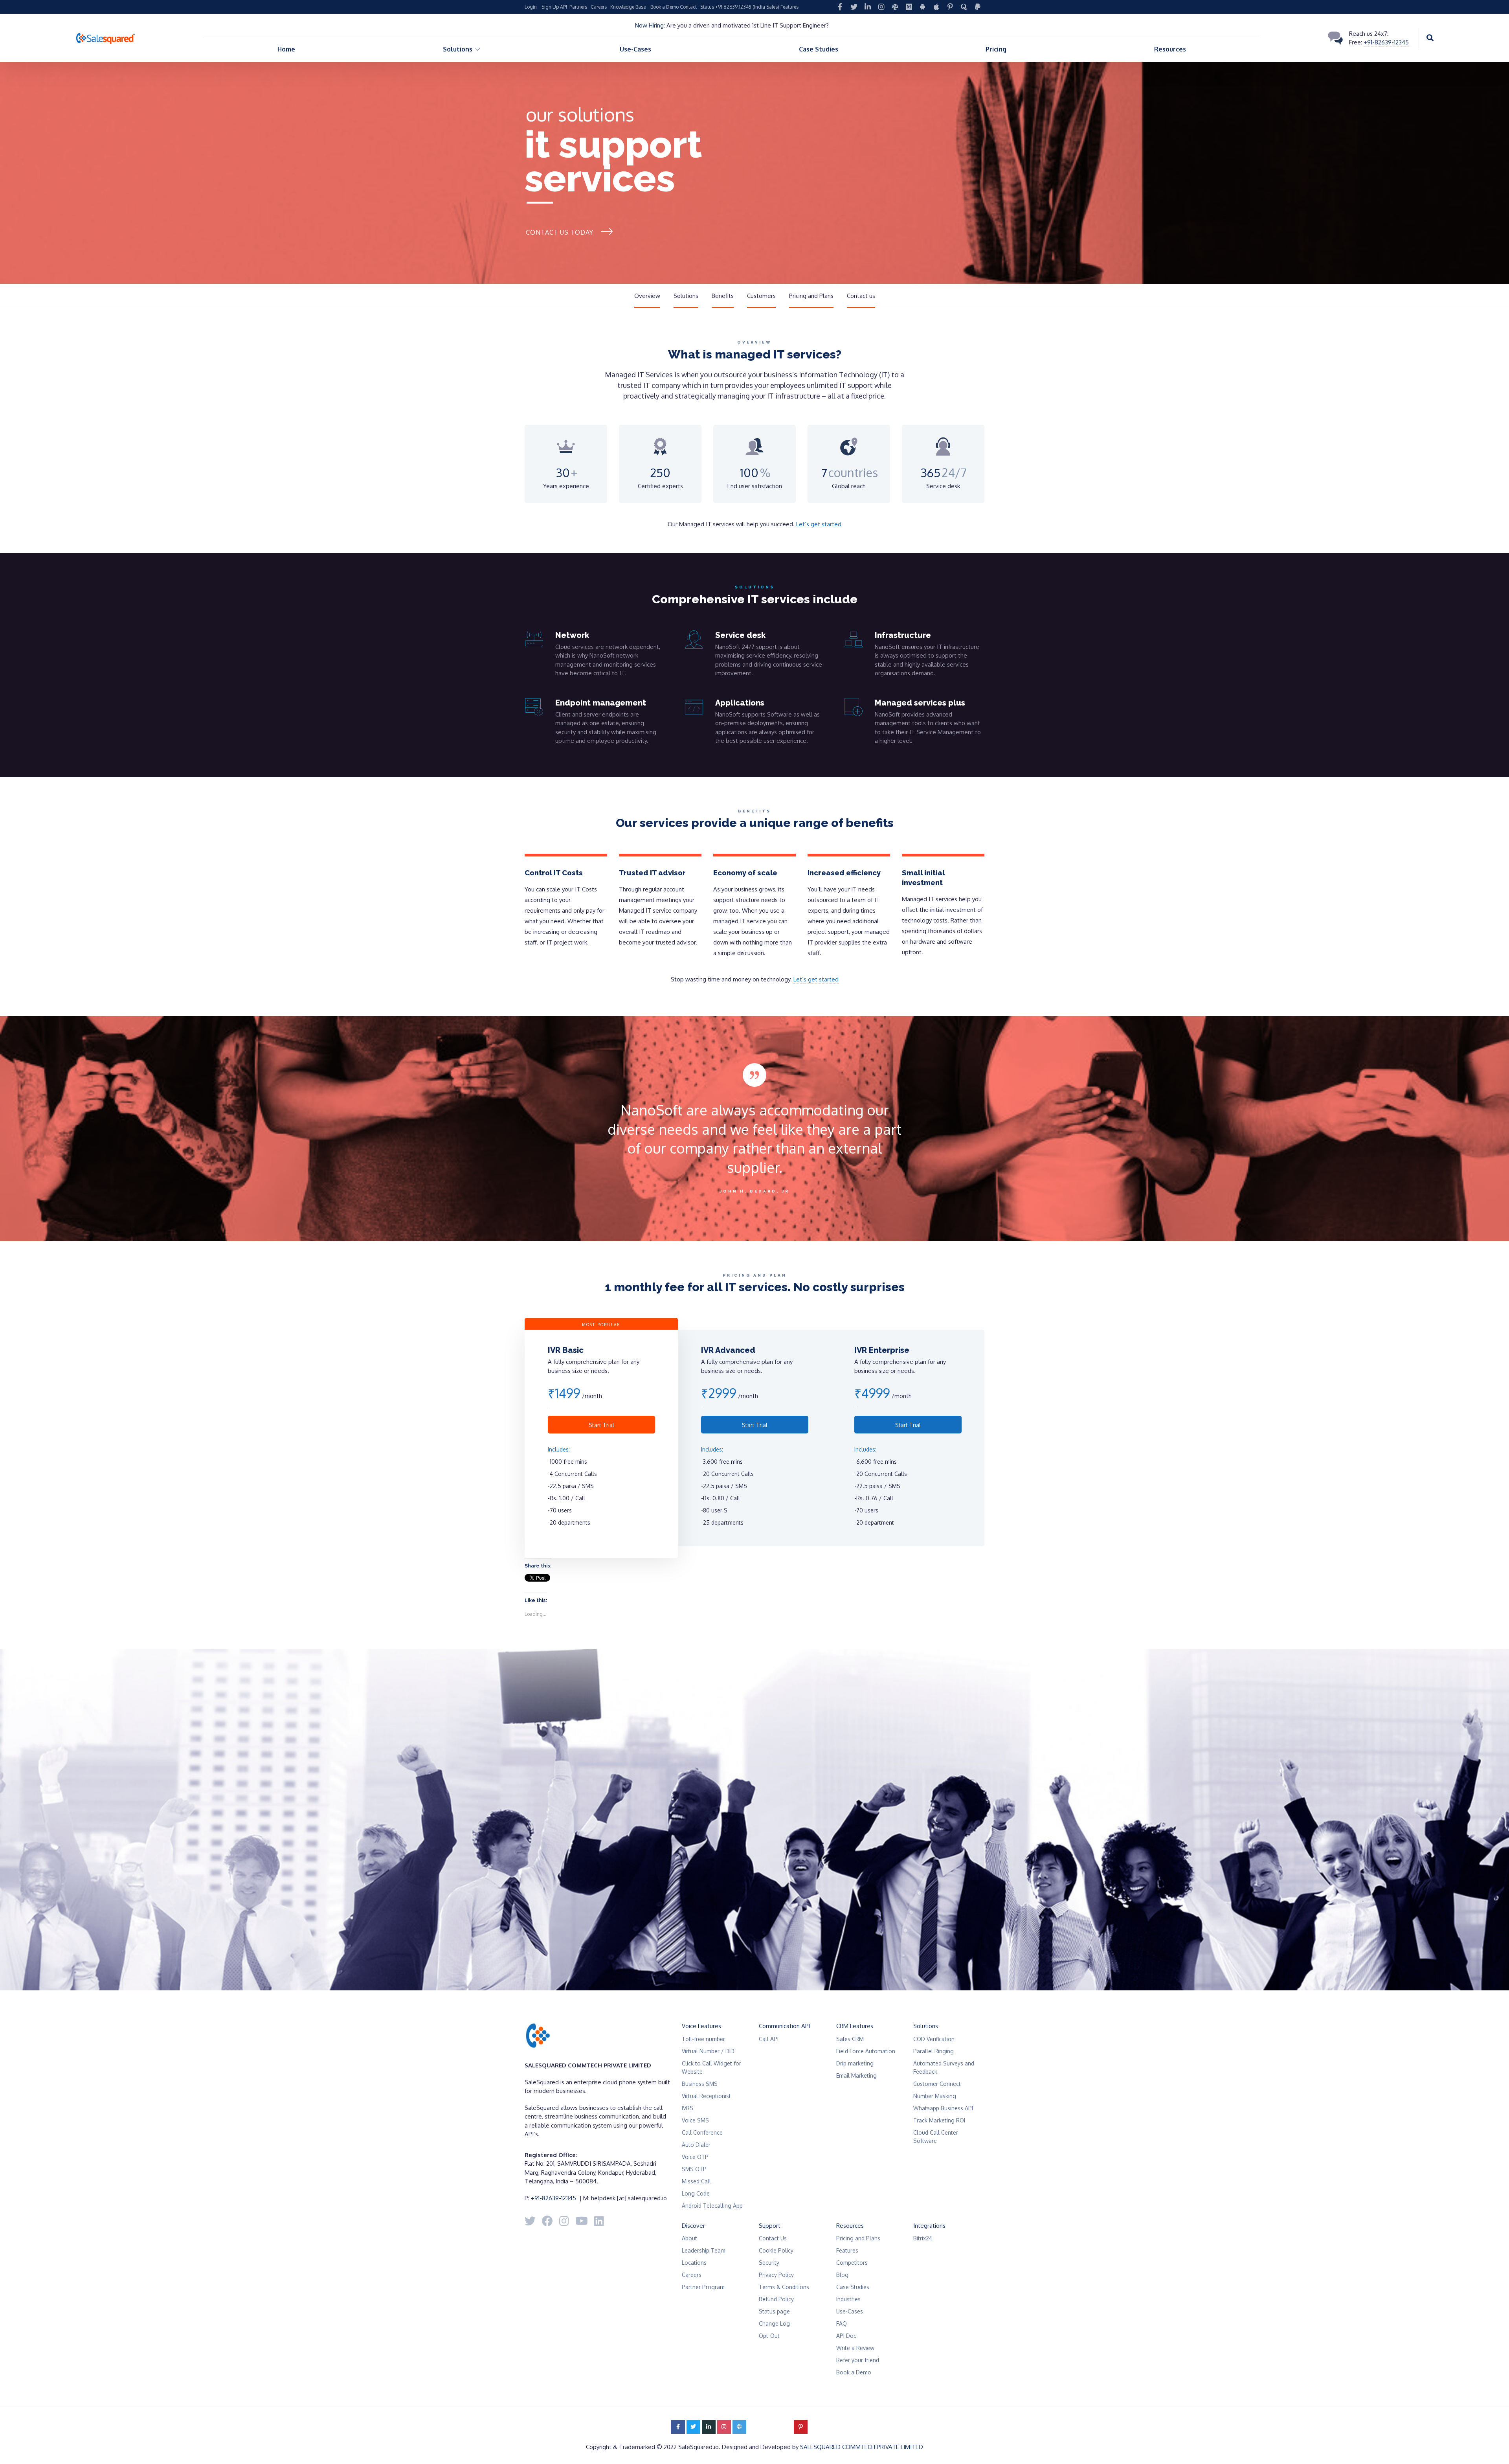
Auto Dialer (696, 2145)
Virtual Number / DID (708, 2051)
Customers (761, 296)
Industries (848, 2299)
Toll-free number (703, 2039)
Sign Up (550, 7)
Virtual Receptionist (706, 2096)
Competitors (852, 2263)
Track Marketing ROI (939, 2120)
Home (286, 49)
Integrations (929, 2226)
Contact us (861, 296)
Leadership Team (704, 2250)
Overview (647, 296)
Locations (694, 2263)
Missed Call (696, 2181)
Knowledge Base (628, 7)
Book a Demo (665, 7)
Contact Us (773, 2238)
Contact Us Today (560, 232)
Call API (769, 2039)
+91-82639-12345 (1386, 42)
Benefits (723, 296)
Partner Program (703, 2287)
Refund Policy (776, 2299)
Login (531, 7)
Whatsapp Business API (943, 2108)
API (564, 7)
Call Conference (702, 2132)
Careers (599, 7)
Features (789, 7)
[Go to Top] (1493, 2446)
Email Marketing (856, 2075)
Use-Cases (635, 49)
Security (769, 2263)
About (689, 2238)
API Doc (846, 2336)
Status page (774, 2311)
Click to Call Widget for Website (711, 2067)
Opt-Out (769, 2336)
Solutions (686, 296)
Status (707, 7)
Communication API (785, 2026)
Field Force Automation (866, 2051)
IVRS (687, 2108)
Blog (842, 2275)
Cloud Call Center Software (936, 2137)
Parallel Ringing (933, 2051)
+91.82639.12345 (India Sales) (747, 7)
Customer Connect (937, 2084)
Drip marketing (855, 2063)
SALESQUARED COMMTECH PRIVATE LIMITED (862, 2447)
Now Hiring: (650, 25)
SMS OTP (694, 2169)
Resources (1170, 49)
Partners (578, 7)
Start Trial (601, 1425)
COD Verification (934, 2039)
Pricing (996, 49)
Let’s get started (819, 524)
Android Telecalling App (712, 2206)
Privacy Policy (776, 2275)
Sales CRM (850, 2039)
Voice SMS (695, 2120)
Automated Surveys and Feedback (944, 2067)
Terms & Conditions (784, 2287)
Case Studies (819, 49)
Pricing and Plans (811, 296)
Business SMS (700, 2084)
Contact (688, 7)
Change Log (774, 2323)
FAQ (842, 2323)
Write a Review (855, 2348)
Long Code (696, 2193)
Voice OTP (695, 2157)
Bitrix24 (923, 2238)
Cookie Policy (776, 2250)
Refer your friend (858, 2360)
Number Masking (935, 2096)
